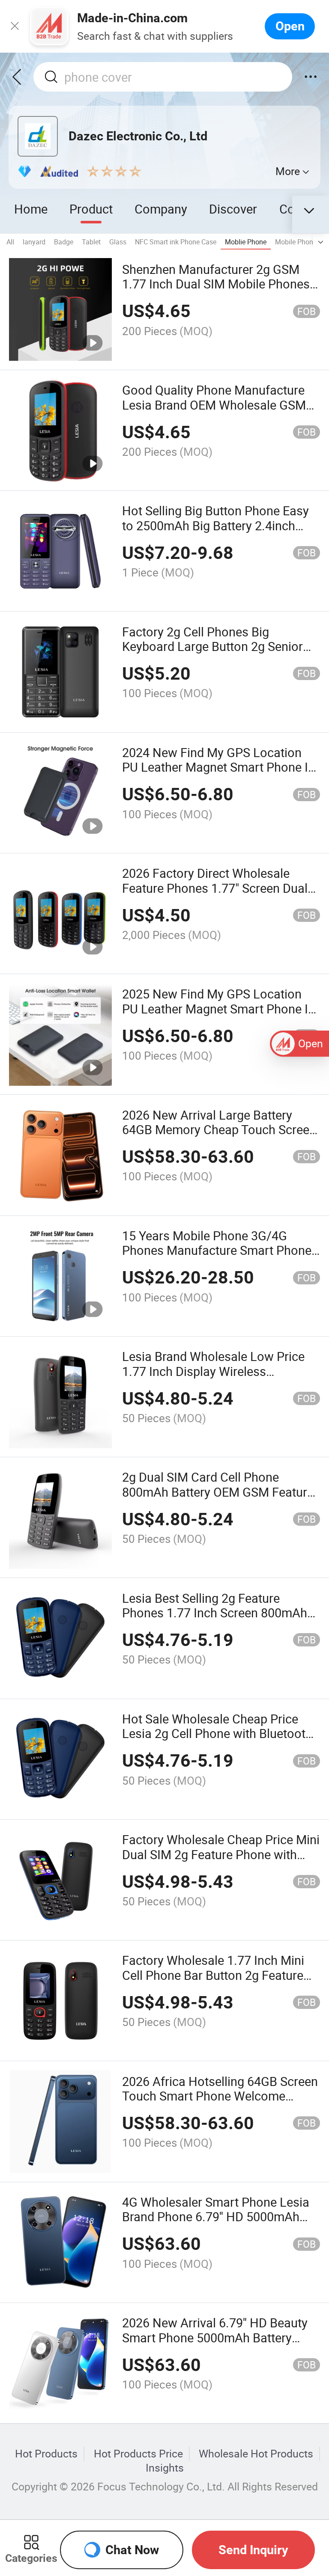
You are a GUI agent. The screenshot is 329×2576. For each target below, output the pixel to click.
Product (91, 209)
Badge (64, 242)
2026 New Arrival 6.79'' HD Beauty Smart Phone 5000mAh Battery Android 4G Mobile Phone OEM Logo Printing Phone (215, 2345)
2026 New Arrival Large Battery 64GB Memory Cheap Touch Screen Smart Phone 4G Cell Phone (219, 1130)
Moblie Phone (246, 242)
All (10, 242)
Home (31, 209)
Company (161, 209)
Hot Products (46, 2454)
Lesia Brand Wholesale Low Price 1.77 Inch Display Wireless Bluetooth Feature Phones (213, 1371)
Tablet (91, 242)
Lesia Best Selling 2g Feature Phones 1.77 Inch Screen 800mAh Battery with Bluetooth (215, 1613)
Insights (165, 2468)
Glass (118, 242)
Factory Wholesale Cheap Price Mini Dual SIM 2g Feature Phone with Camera (221, 1854)
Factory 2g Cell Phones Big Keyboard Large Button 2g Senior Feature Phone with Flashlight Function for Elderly (212, 654)
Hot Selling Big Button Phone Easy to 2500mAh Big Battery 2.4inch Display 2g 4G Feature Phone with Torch (215, 533)
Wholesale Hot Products (256, 2454)
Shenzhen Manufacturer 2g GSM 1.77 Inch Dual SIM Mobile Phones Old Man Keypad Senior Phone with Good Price (218, 291)
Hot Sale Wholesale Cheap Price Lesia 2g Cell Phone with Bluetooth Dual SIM (217, 1734)
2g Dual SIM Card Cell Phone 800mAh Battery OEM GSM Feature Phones (218, 1492)
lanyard (34, 242)
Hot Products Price (138, 2454)
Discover (233, 209)
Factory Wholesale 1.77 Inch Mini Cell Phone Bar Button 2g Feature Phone (213, 1975)
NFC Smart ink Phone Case (176, 242)
